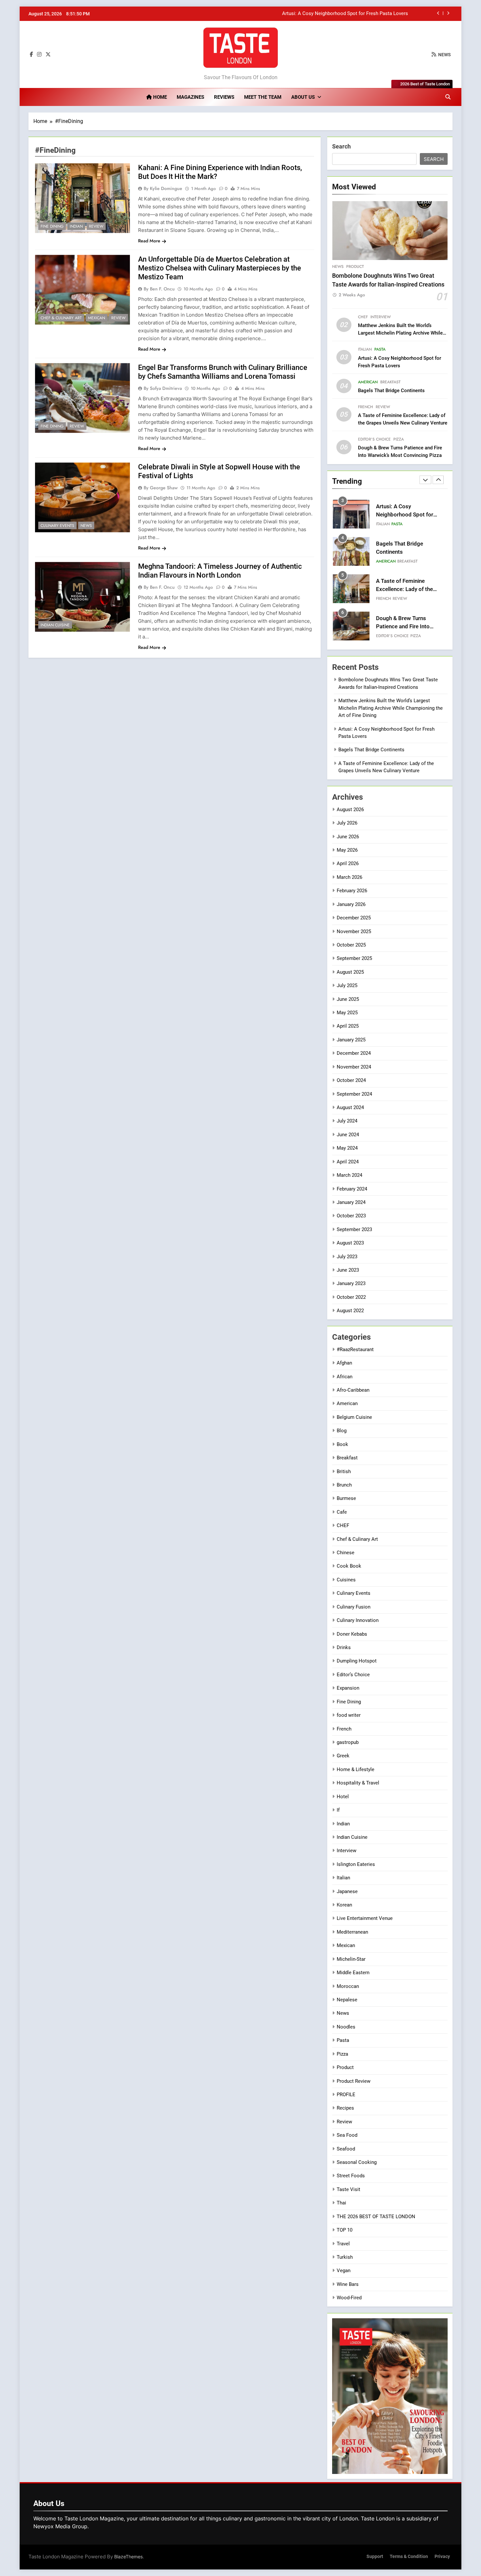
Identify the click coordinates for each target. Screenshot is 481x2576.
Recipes (345, 2108)
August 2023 (350, 1243)
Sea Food (347, 2135)
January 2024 (351, 1202)
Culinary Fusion (354, 1607)
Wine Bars (348, 2284)
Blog (342, 1431)
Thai (341, 2203)
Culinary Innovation (358, 1620)
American (368, 382)
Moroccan (348, 1986)
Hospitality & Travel (358, 1783)
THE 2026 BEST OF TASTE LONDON (376, 2217)
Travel (343, 2244)
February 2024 (352, 1189)
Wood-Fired (349, 2298)
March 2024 (349, 1175)
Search (341, 146)
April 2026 (348, 863)
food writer (349, 1715)
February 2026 (352, 891)
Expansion (348, 1688)
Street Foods (351, 2176)
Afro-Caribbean (353, 1390)
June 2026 (348, 837)
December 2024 (354, 1053)
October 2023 (351, 1216)
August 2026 (350, 809)
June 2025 (348, 999)
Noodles (346, 2027)
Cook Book (349, 1566)
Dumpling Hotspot (357, 1661)
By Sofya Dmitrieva (163, 388)
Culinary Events (57, 526)
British (344, 1471)
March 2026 (349, 877)
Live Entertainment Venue (365, 1918)
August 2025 (350, 972)
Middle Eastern (353, 1973)
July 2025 (347, 985)
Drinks (344, 1647)
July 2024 (347, 1121)
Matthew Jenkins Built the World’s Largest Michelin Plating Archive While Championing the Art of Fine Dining (400, 333)
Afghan (344, 1363)
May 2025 (347, 1013)
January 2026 (351, 904)
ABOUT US (303, 97)
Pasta (380, 349)
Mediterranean (352, 1932)
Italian (365, 349)
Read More (149, 241)
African (345, 1377)
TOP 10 (345, 2230)
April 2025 (348, 1026)
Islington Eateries (356, 1864)
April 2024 (348, 1162)
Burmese (346, 1498)
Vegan (344, 2271)
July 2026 (347, 823)
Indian (76, 226)
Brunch (344, 1485)
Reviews (224, 97)
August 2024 (350, 1107)
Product (355, 267)
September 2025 (354, 958)
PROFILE (346, 2095)
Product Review (354, 2081)
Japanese (347, 1891)
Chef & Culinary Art (61, 318)
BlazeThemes (128, 2557)
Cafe (342, 1512)
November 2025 (354, 931)
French (365, 407)
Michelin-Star (351, 1959)
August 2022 (350, 1311)
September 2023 (354, 1229)
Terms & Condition (409, 2557)
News (86, 526)
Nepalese (347, 2000)
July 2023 (347, 1257)
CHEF (363, 317)
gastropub (348, 1742)
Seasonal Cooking (357, 2162)
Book (342, 1444)
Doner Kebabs (352, 1634)
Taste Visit (348, 2189)
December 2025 (354, 918)
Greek (343, 1756)
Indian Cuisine (55, 625)
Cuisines (346, 1580)
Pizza (399, 439)
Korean (344, 1905)
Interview (381, 317)
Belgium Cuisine (354, 1417)
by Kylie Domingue (163, 188)
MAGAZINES (190, 97)
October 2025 (351, 945)
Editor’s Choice (374, 439)
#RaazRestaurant (355, 1349)
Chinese (346, 1553)
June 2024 (348, 1135)
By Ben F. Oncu (159, 289)
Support (375, 2557)
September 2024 (354, 1094)
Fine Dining (52, 226)
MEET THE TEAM (263, 97)
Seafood (346, 2149)
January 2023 (351, 1283)
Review (96, 226)
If (338, 1810)
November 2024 (354, 1067)
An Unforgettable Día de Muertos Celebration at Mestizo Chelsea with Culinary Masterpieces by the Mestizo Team (220, 268)
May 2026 (347, 850)
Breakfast (390, 382)
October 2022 (351, 1297)
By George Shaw (161, 488)
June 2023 (348, 1270)
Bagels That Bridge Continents (375, 14)
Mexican (97, 318)
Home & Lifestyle (356, 1769)
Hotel (343, 1797)
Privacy (442, 2557)
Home (159, 97)
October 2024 (351, 1080)
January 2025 (351, 1040)
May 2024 (347, 1148)
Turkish (345, 2257)
